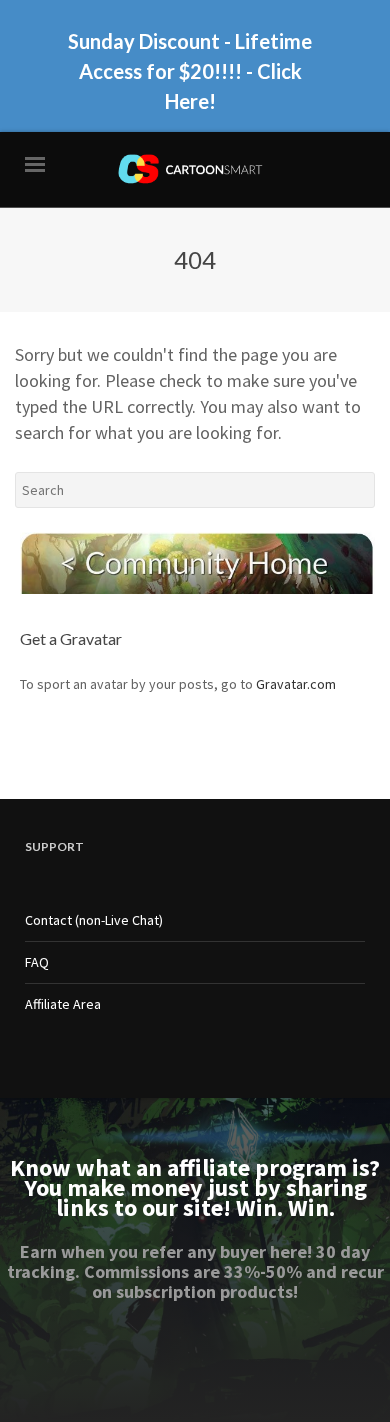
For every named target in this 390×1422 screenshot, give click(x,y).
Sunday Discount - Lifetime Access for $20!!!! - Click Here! (190, 71)
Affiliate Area (63, 1004)
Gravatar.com (296, 684)
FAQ (37, 962)
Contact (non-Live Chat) (94, 920)
